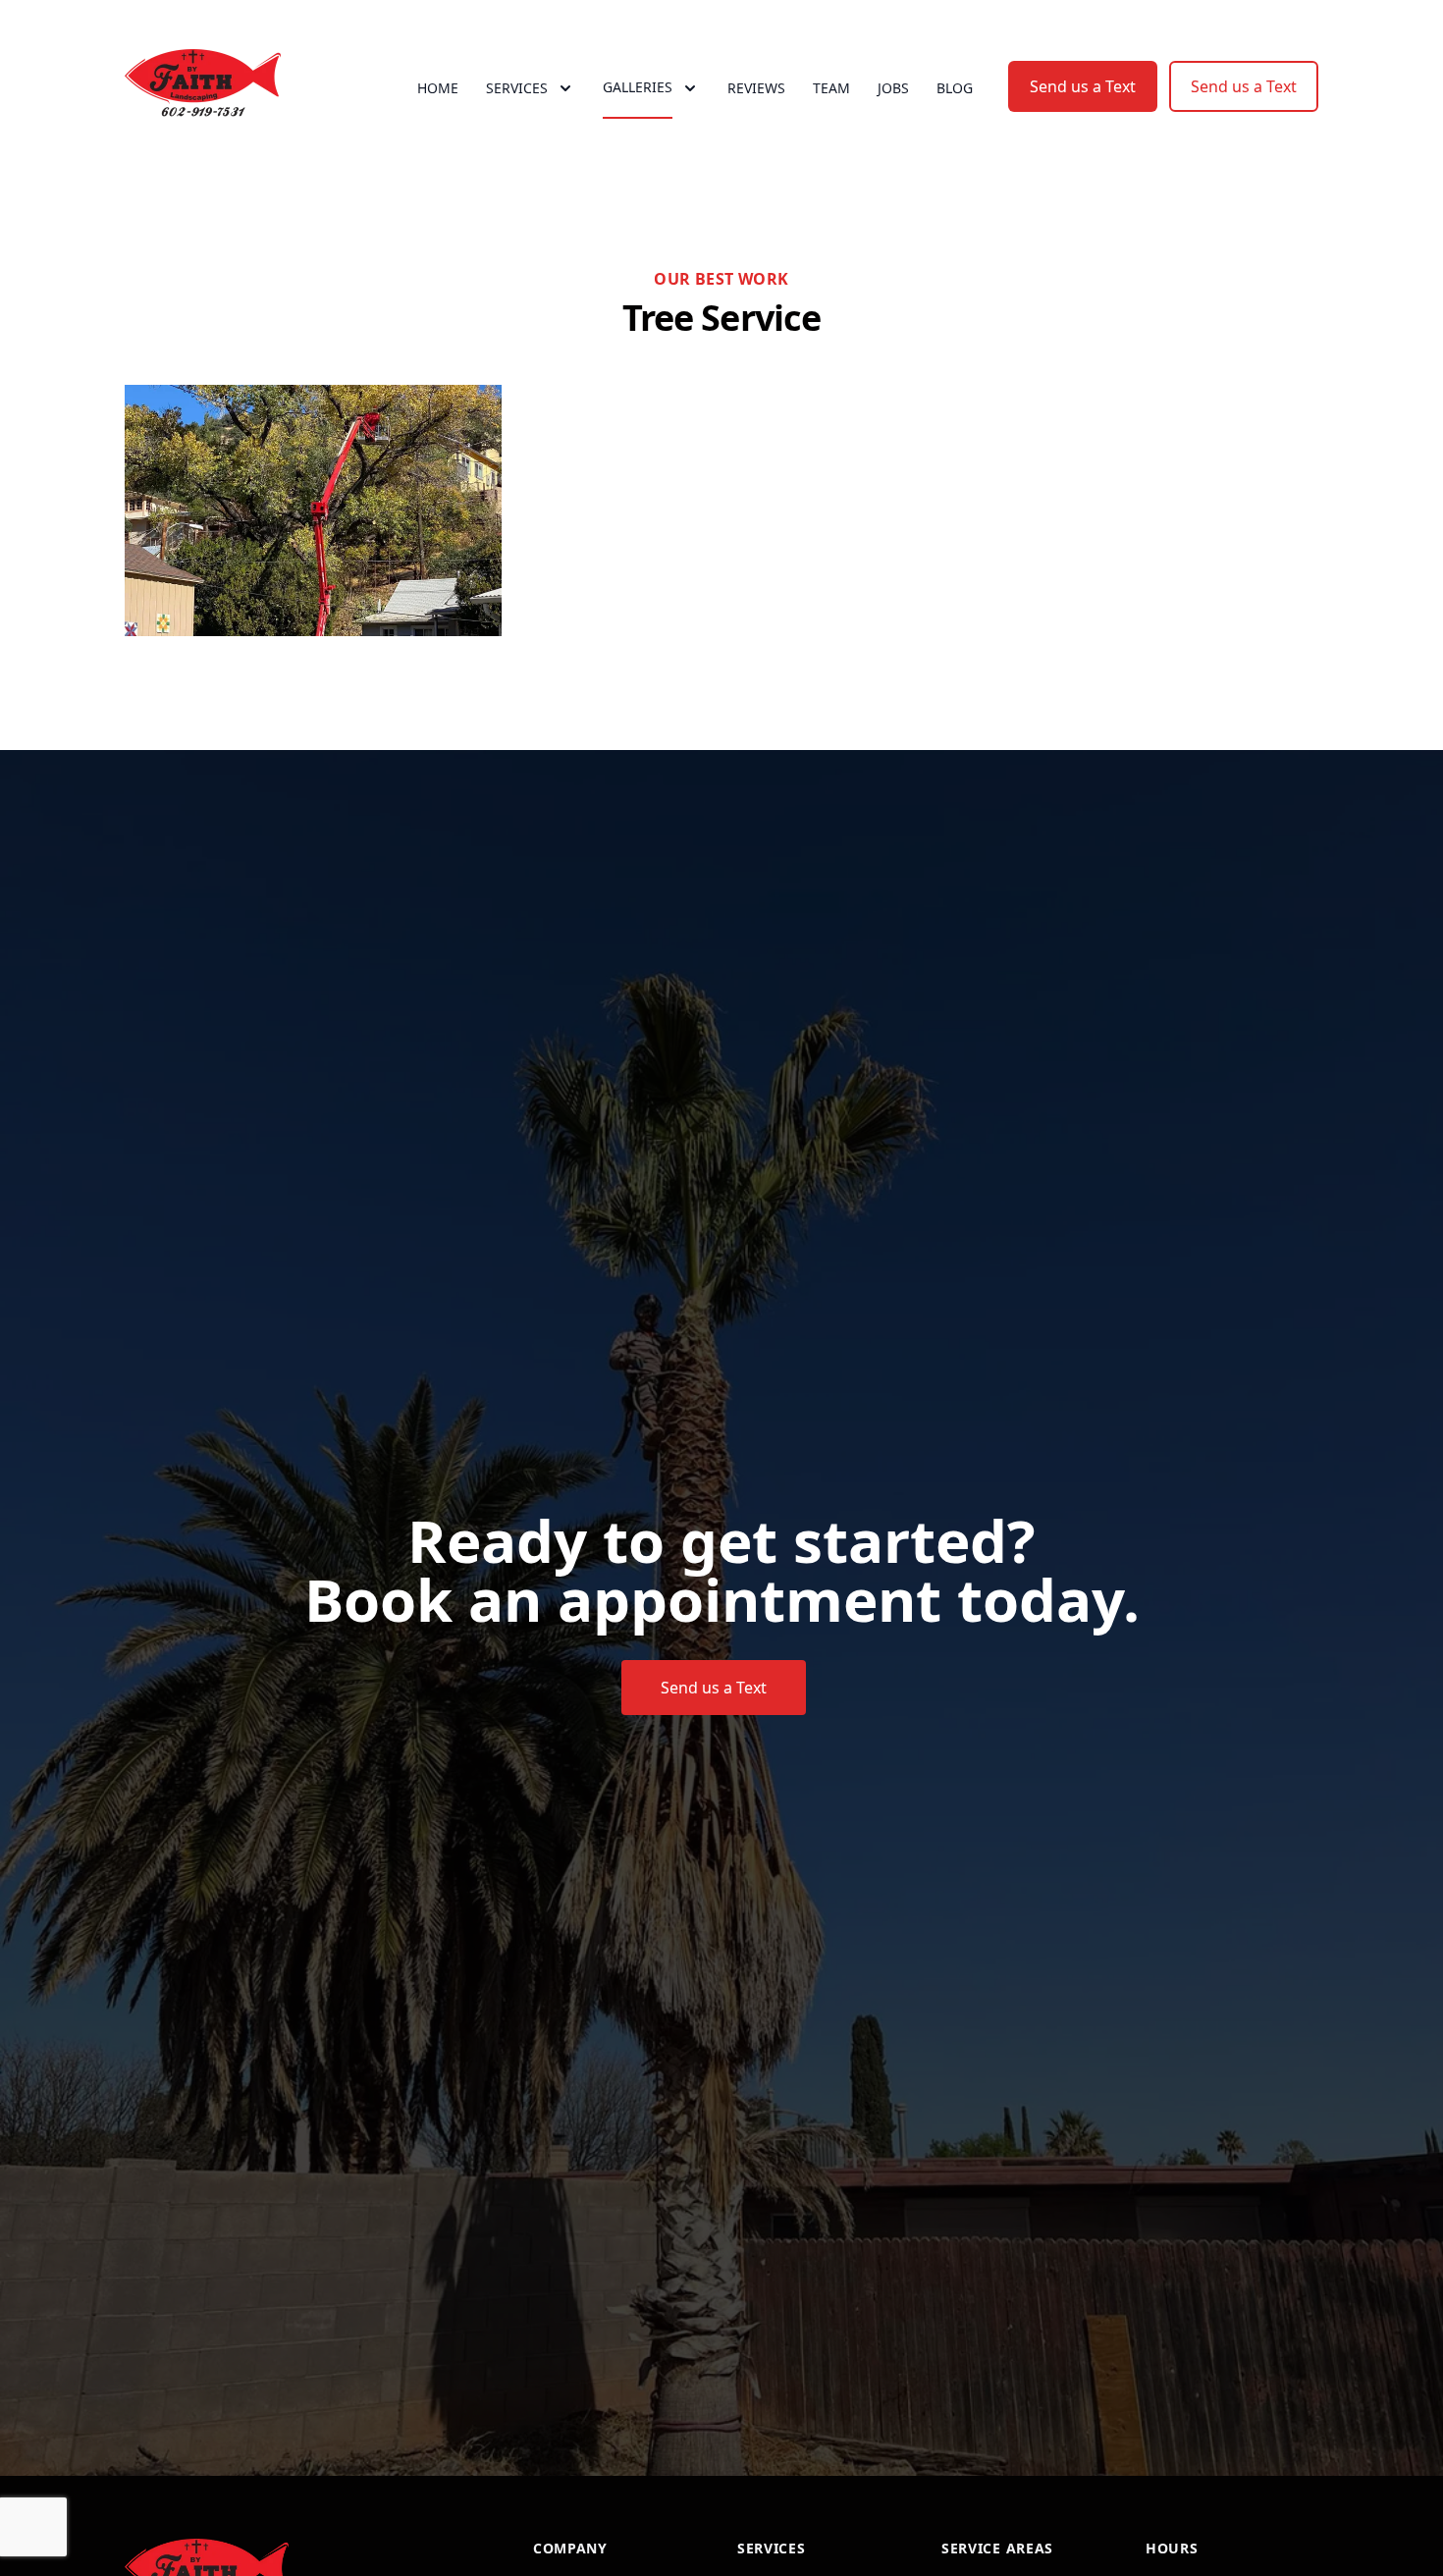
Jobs (893, 88)
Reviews (756, 88)
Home (438, 88)
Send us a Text (1083, 86)
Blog (955, 88)
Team (831, 88)
